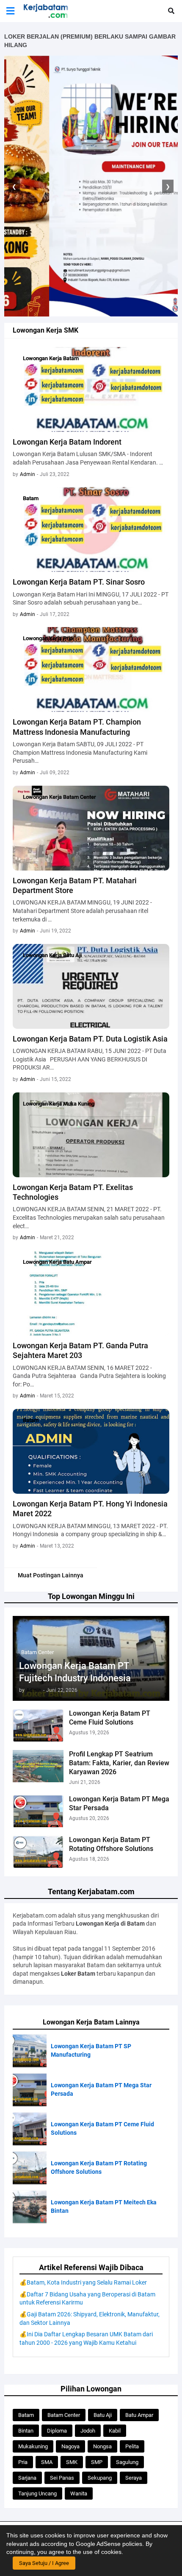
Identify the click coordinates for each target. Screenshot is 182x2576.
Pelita (132, 2446)
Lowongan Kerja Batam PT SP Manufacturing (91, 2050)
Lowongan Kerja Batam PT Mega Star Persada (119, 1803)
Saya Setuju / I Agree (44, 2563)
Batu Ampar (139, 2415)
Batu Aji (103, 2415)
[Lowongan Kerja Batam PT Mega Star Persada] (38, 1811)
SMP (97, 2462)
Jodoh (88, 2431)
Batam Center (64, 2415)
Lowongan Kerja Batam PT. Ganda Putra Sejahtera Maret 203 (80, 1350)
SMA (47, 2462)
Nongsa (102, 2446)
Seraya (134, 2478)
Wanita (79, 2493)
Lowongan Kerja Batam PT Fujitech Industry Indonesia (75, 1672)
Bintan (26, 2431)
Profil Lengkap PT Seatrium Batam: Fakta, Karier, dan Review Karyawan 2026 (119, 1763)
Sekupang (100, 2478)
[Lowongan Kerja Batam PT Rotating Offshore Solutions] (38, 1852)
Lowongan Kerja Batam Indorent (67, 442)
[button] (10, 11)
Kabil (115, 2431)
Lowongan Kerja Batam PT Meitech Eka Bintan (104, 2206)
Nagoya (70, 2446)
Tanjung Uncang (37, 2493)
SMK (72, 2462)
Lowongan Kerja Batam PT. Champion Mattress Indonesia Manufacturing (77, 727)
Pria (23, 2462)
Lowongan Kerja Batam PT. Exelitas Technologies (73, 1192)
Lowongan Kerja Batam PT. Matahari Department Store (75, 885)
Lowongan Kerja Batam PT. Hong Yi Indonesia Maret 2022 (90, 1509)
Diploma (57, 2431)
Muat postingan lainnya (51, 1575)
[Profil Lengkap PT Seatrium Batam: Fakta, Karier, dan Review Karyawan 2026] (38, 1766)
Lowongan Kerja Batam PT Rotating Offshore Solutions (111, 1844)
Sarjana (27, 2478)
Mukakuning (33, 2446)
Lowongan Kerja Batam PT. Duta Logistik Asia (90, 1039)
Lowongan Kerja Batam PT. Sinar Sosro (79, 582)
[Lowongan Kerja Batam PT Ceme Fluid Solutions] (38, 1725)
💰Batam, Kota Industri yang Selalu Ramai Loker (83, 2282)
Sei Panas (62, 2478)
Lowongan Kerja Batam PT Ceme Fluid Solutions (110, 1718)
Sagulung (127, 2462)
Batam (26, 2415)
